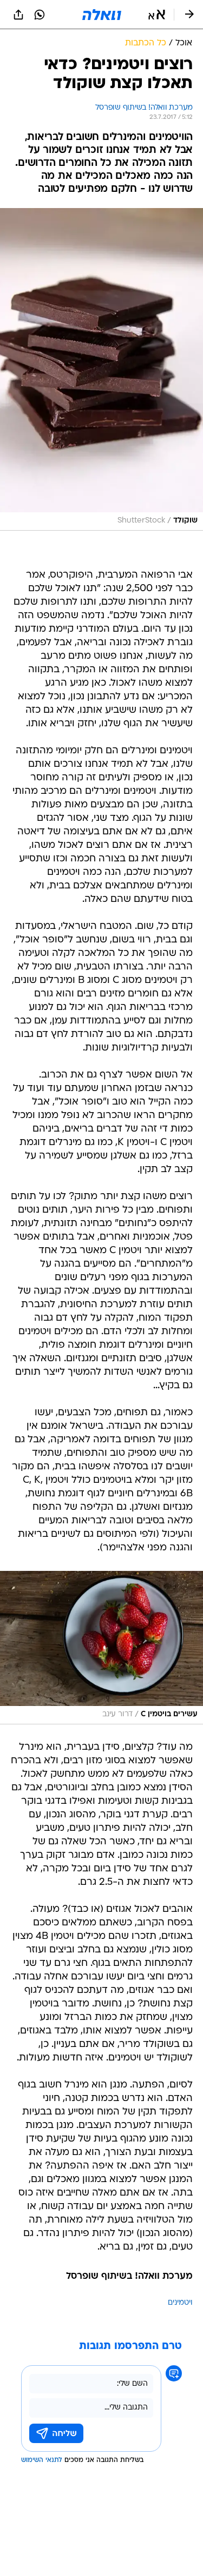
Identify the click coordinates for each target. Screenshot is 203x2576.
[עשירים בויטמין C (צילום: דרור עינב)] (101, 1648)
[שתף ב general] (18, 15)
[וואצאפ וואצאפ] (40, 15)
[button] (157, 15)
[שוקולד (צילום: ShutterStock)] (101, 369)
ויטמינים (180, 2303)
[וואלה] (102, 15)
